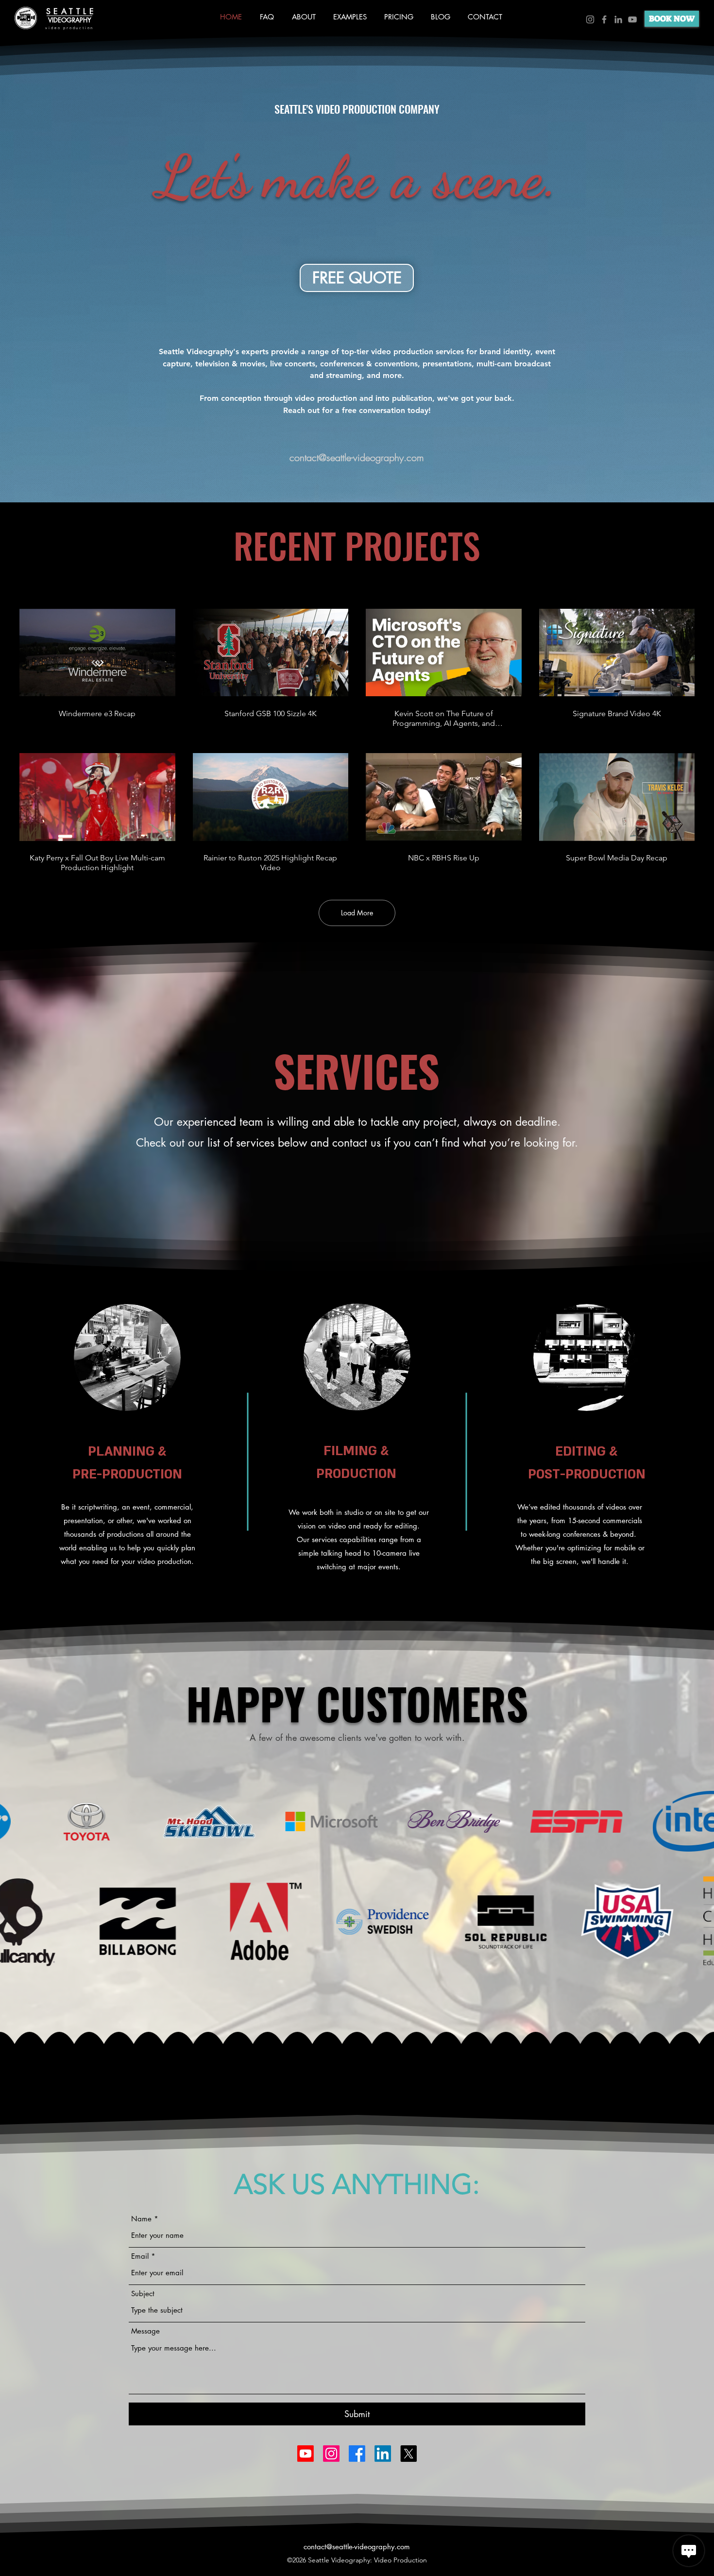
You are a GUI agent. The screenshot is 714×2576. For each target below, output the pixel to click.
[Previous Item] (13, 1821)
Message (145, 2331)
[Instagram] (590, 19)
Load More (357, 913)
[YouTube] (632, 19)
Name (141, 2219)
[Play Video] (97, 653)
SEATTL (68, 11)
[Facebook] (604, 19)
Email (140, 2256)
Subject (143, 2293)
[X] (408, 2454)
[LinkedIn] (618, 19)
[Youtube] (306, 2454)
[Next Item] (701, 1821)
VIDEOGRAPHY (70, 20)
